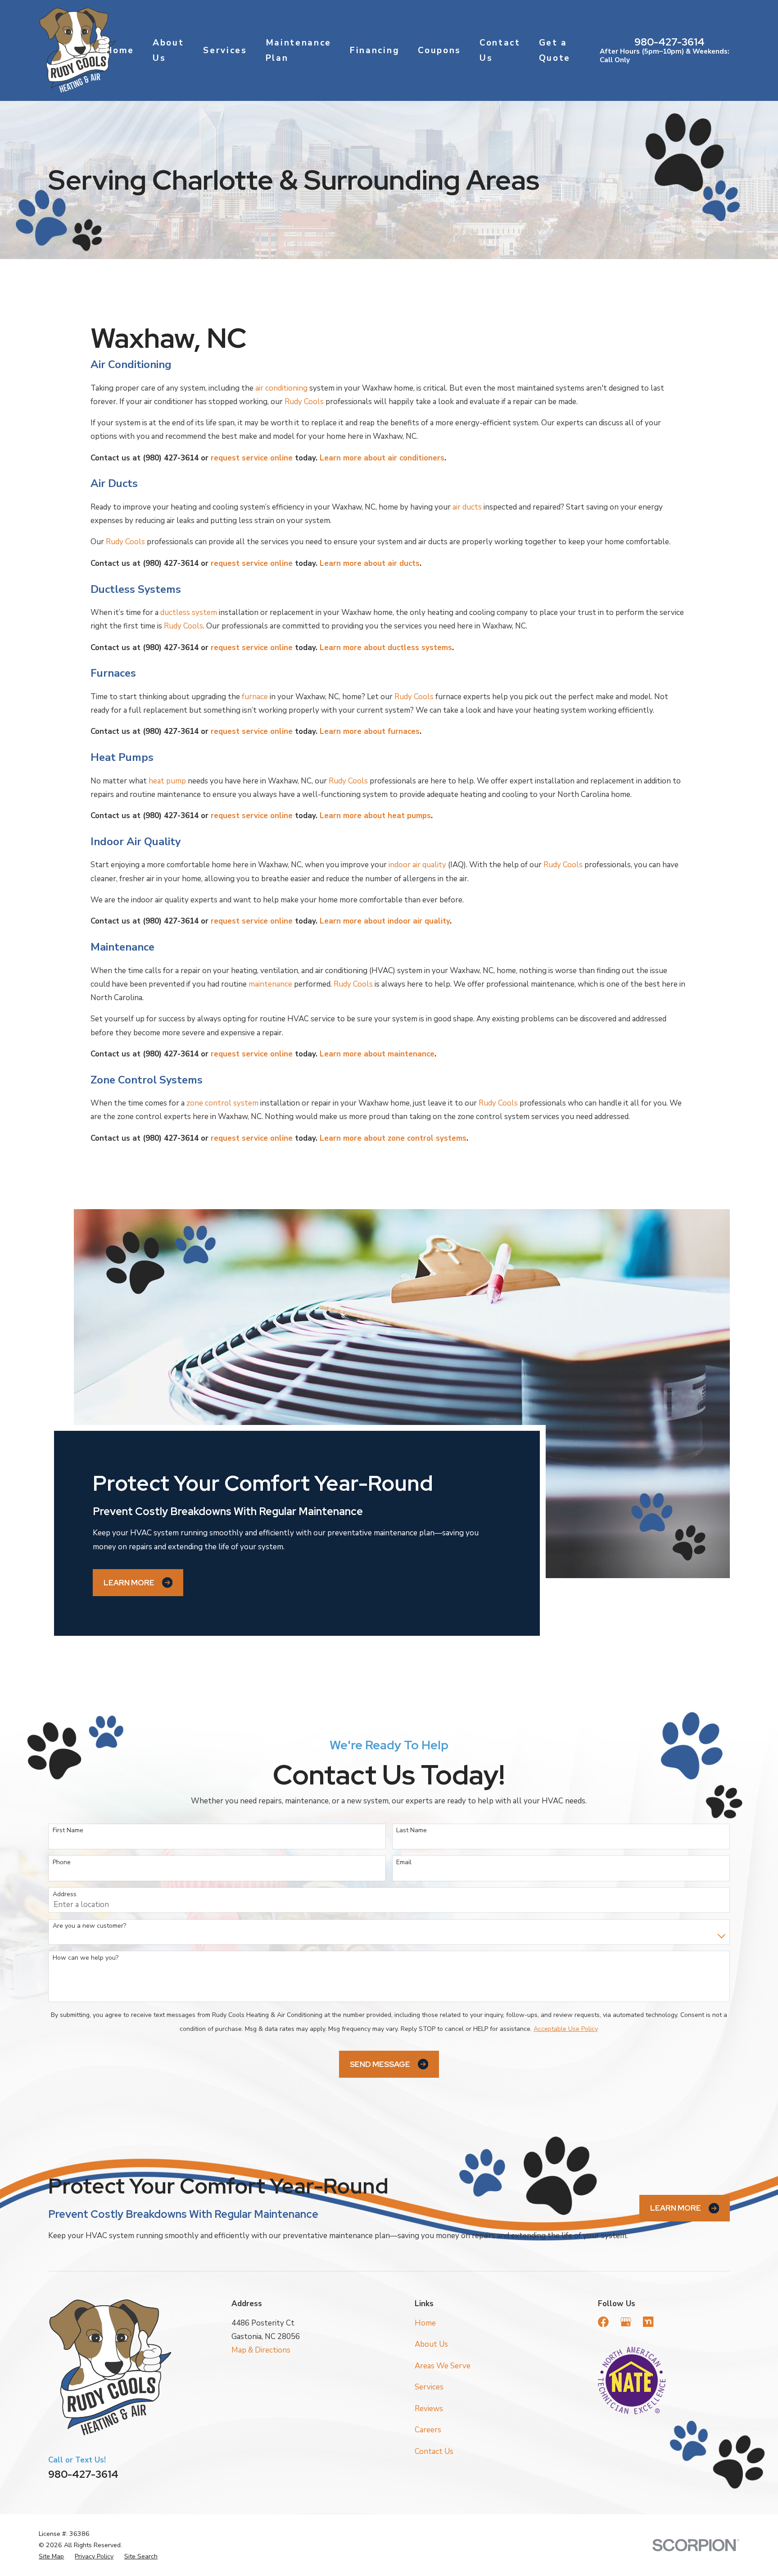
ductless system (189, 612)
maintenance (270, 984)
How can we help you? (86, 1958)
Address (65, 1895)
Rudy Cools (304, 402)
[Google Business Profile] (626, 2322)
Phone (62, 1863)
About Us (431, 2344)
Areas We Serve (443, 2366)
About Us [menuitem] (168, 50)
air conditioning (281, 388)
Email (404, 1863)
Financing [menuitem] (375, 50)
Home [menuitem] (120, 50)
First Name (68, 1831)
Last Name (412, 1831)
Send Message (380, 2064)
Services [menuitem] (225, 50)
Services (429, 2387)
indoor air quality (417, 865)
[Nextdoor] (648, 2322)
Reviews (429, 2409)
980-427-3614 (669, 42)
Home (425, 2323)
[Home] (77, 50)
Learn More (129, 1583)
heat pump (167, 781)
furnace (255, 697)
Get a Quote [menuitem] (555, 50)
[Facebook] (603, 2322)
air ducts (467, 507)
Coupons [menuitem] (439, 50)
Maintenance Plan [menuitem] (299, 50)
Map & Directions (261, 2350)
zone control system (222, 1103)
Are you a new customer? (89, 1926)
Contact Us (434, 2451)
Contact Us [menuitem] (500, 50)
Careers (428, 2430)
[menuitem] (51, 2556)
